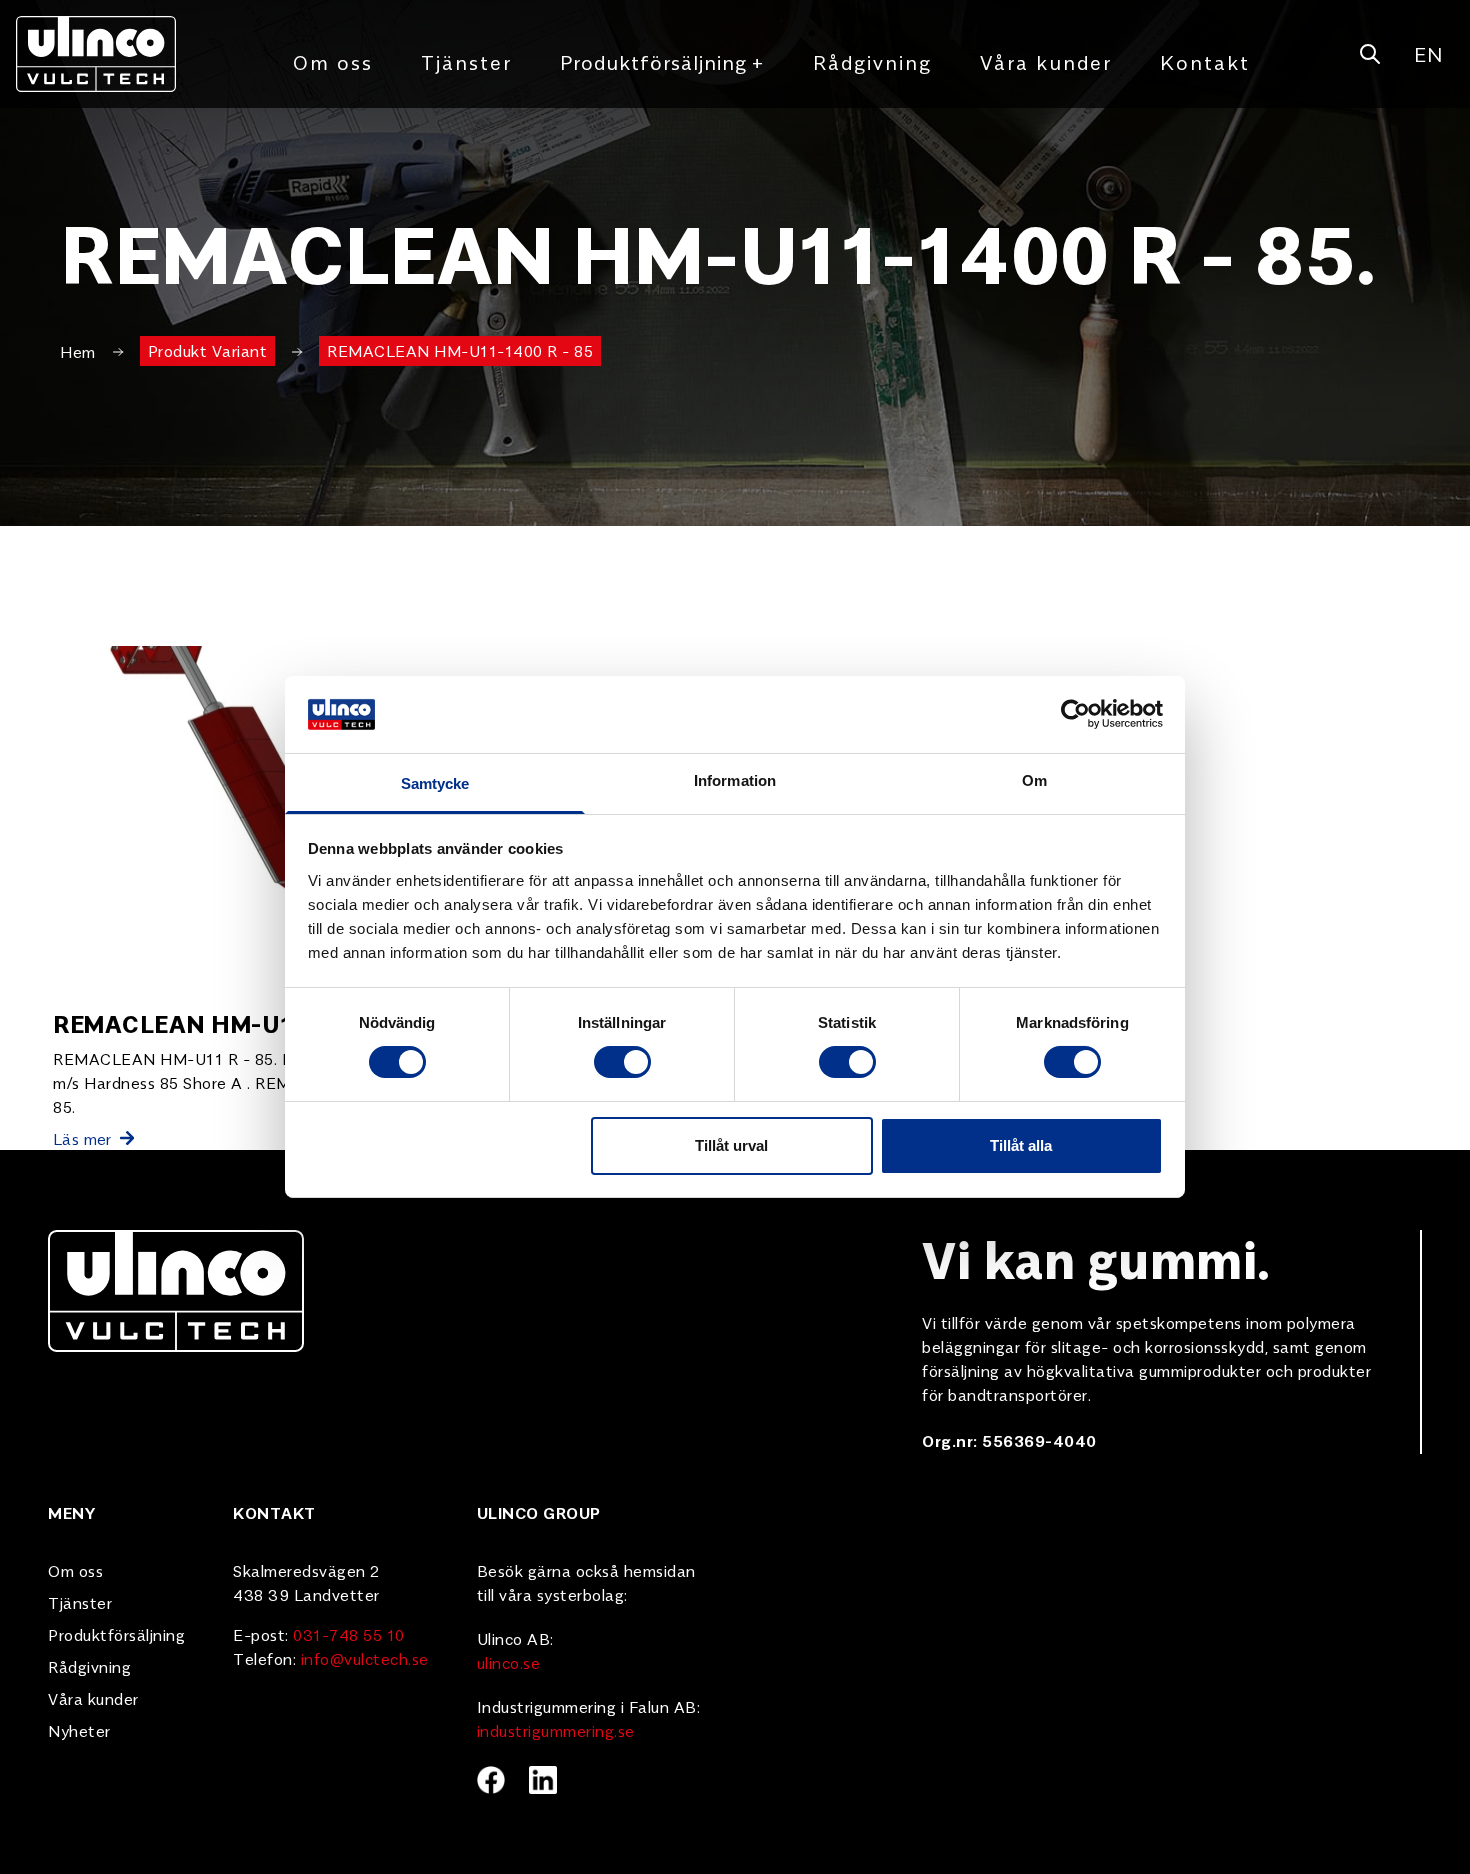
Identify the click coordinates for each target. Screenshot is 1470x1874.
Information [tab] (735, 780)
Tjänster (466, 61)
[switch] (622, 1062)
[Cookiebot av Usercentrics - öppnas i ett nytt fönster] (1075, 714)
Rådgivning (872, 61)
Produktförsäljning (662, 61)
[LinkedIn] (543, 1780)
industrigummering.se (556, 1730)
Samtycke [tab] (435, 783)
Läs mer (82, 1138)
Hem (78, 351)
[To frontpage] (96, 54)
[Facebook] (491, 1780)
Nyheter (79, 1730)
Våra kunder (1046, 61)
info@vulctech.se (365, 1658)
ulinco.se (509, 1662)
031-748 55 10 (349, 1634)
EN (1428, 53)
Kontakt (1205, 61)
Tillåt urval (731, 1145)
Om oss (333, 61)
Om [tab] (1034, 780)
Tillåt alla (1021, 1145)
